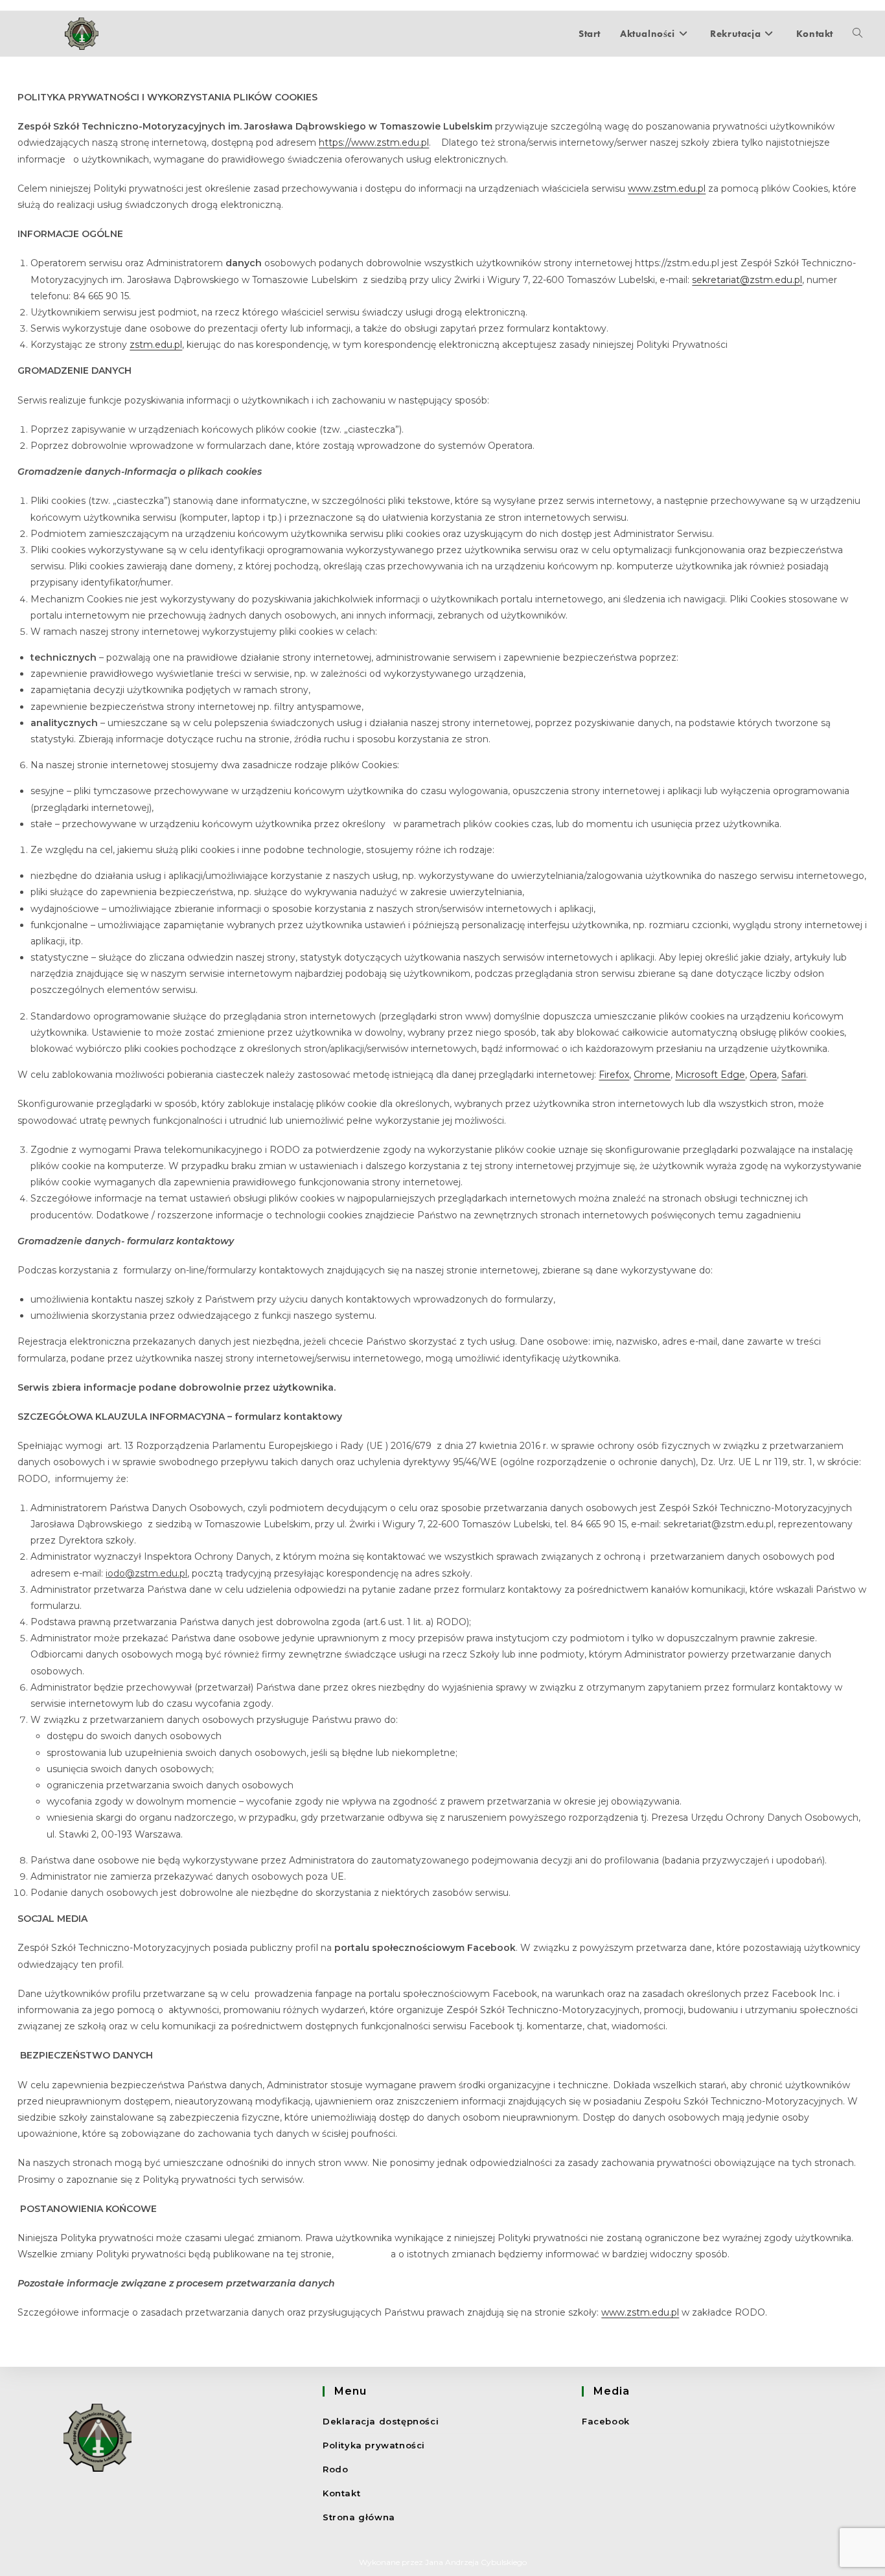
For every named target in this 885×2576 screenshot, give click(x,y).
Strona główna (359, 2517)
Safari (794, 1075)
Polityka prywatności (374, 2445)
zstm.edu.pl (156, 345)
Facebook (606, 2421)
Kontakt (341, 2493)
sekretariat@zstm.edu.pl (747, 280)
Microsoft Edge (710, 1075)
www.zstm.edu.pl (667, 188)
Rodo (335, 2469)
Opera (763, 1075)
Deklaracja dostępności (381, 2421)
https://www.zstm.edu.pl (374, 142)
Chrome (652, 1075)
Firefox (614, 1075)
